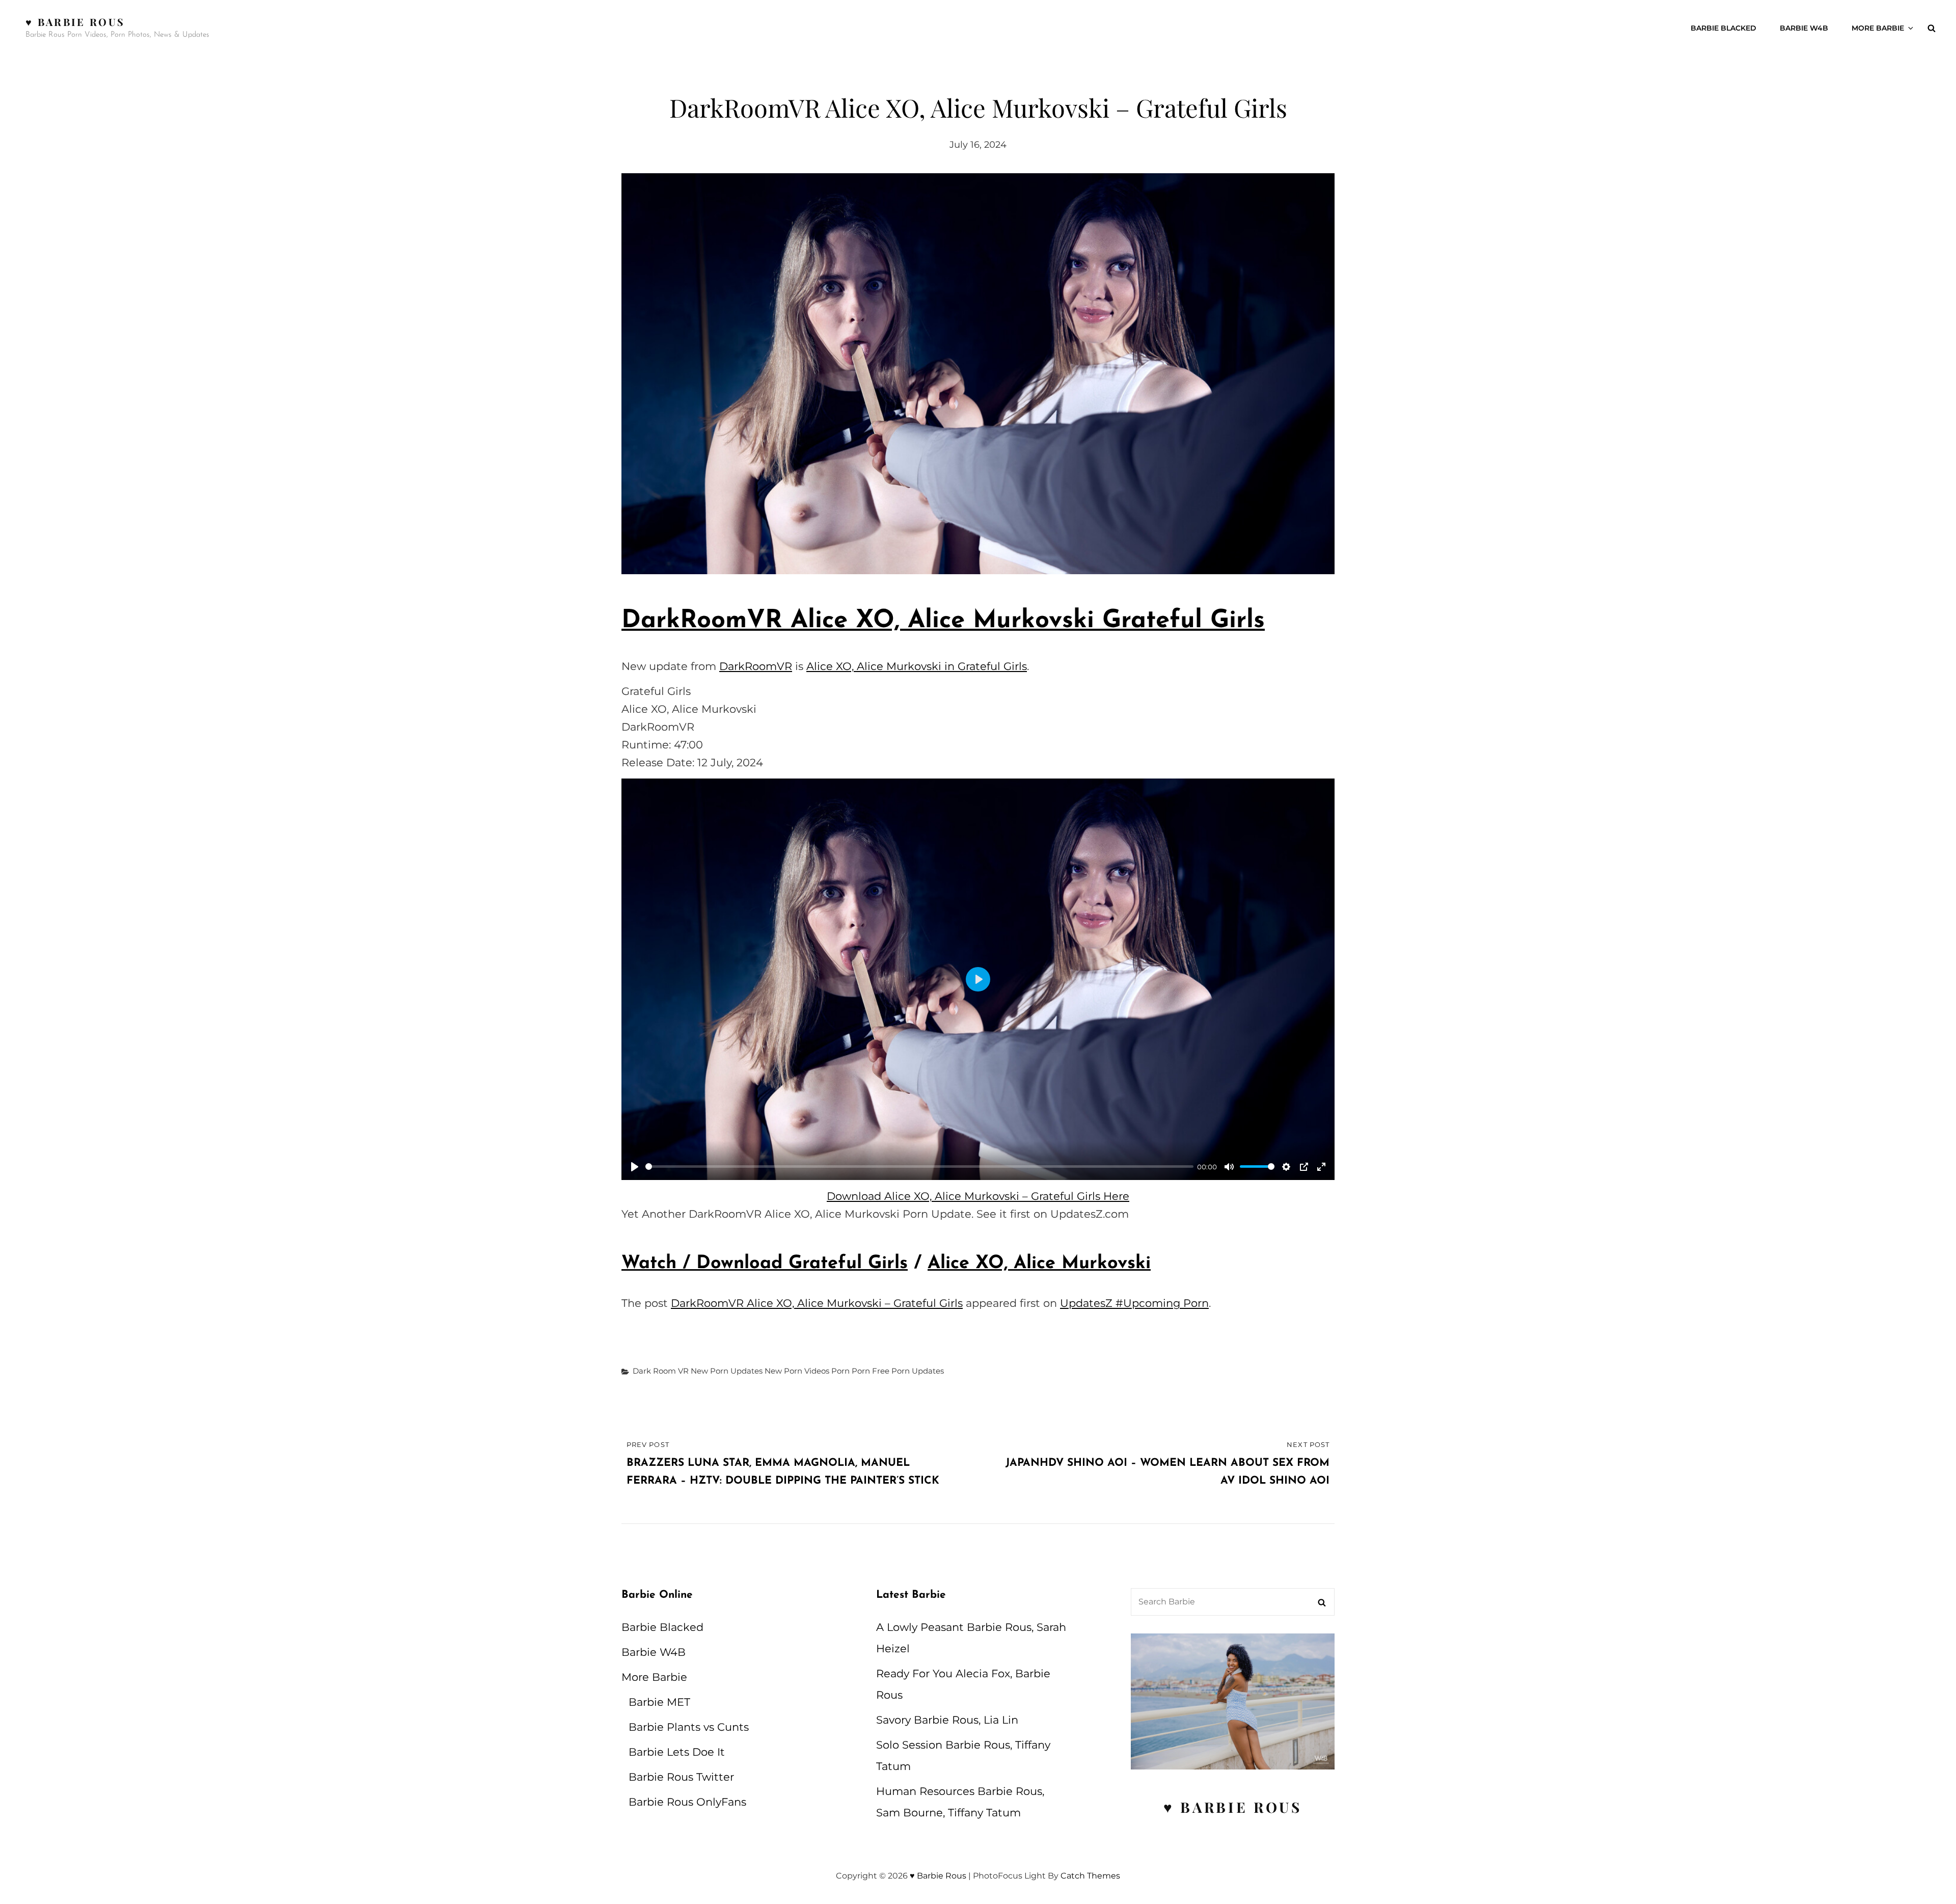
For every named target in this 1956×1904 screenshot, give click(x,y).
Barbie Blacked (1723, 28)
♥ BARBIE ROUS (1233, 1807)
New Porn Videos (797, 1371)
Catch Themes (1090, 1876)
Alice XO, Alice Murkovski (1039, 1264)
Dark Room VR (661, 1371)
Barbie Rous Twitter (681, 1777)
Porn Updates (918, 1371)
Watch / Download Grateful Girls (765, 1264)
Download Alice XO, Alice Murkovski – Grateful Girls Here (978, 1196)
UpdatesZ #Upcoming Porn (1134, 1303)
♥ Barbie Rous (75, 22)
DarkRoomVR (756, 666)
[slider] (919, 1166)
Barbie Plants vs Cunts (689, 1727)
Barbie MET (659, 1702)
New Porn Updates (727, 1371)
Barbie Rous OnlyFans (687, 1802)
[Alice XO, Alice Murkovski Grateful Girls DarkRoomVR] (978, 374)
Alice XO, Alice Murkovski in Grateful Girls (917, 666)
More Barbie (1878, 28)
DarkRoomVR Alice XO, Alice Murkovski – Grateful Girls (817, 1303)
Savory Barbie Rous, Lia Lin (947, 1720)
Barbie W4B (1804, 28)
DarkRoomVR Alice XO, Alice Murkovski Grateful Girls (943, 621)
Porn (840, 1371)
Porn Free (871, 1371)
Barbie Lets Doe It (677, 1752)
